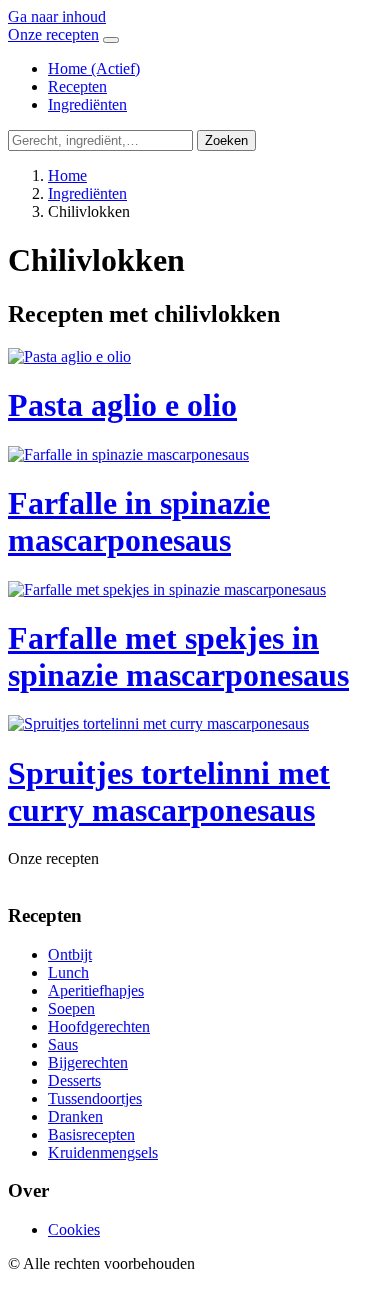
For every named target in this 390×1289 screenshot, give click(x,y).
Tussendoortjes (95, 1098)
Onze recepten (53, 34)
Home (94, 68)
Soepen (71, 1008)
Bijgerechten (88, 1062)
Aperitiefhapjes (96, 990)
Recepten (77, 86)
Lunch (68, 972)
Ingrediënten (87, 104)
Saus (63, 1044)
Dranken (75, 1116)
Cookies (74, 1229)
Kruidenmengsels (103, 1152)
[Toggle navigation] (111, 40)
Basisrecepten (91, 1134)
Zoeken (226, 140)
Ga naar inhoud (57, 16)
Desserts (74, 1080)
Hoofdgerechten (99, 1026)
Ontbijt (70, 954)
